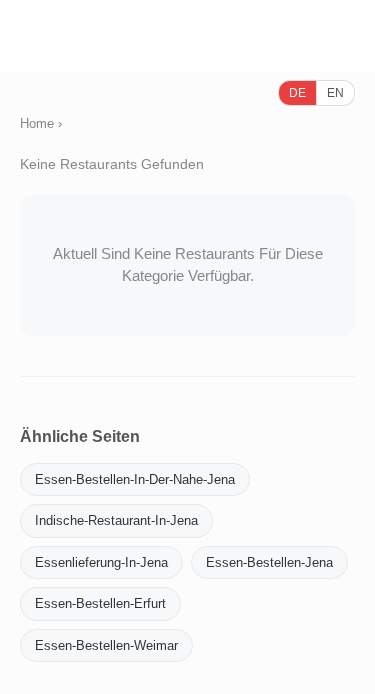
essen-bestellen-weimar (106, 645)
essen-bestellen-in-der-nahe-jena (135, 479)
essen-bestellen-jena (269, 562)
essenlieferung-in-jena (101, 562)
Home (37, 123)
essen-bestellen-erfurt (100, 603)
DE (297, 93)
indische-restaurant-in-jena (116, 520)
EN (335, 93)
